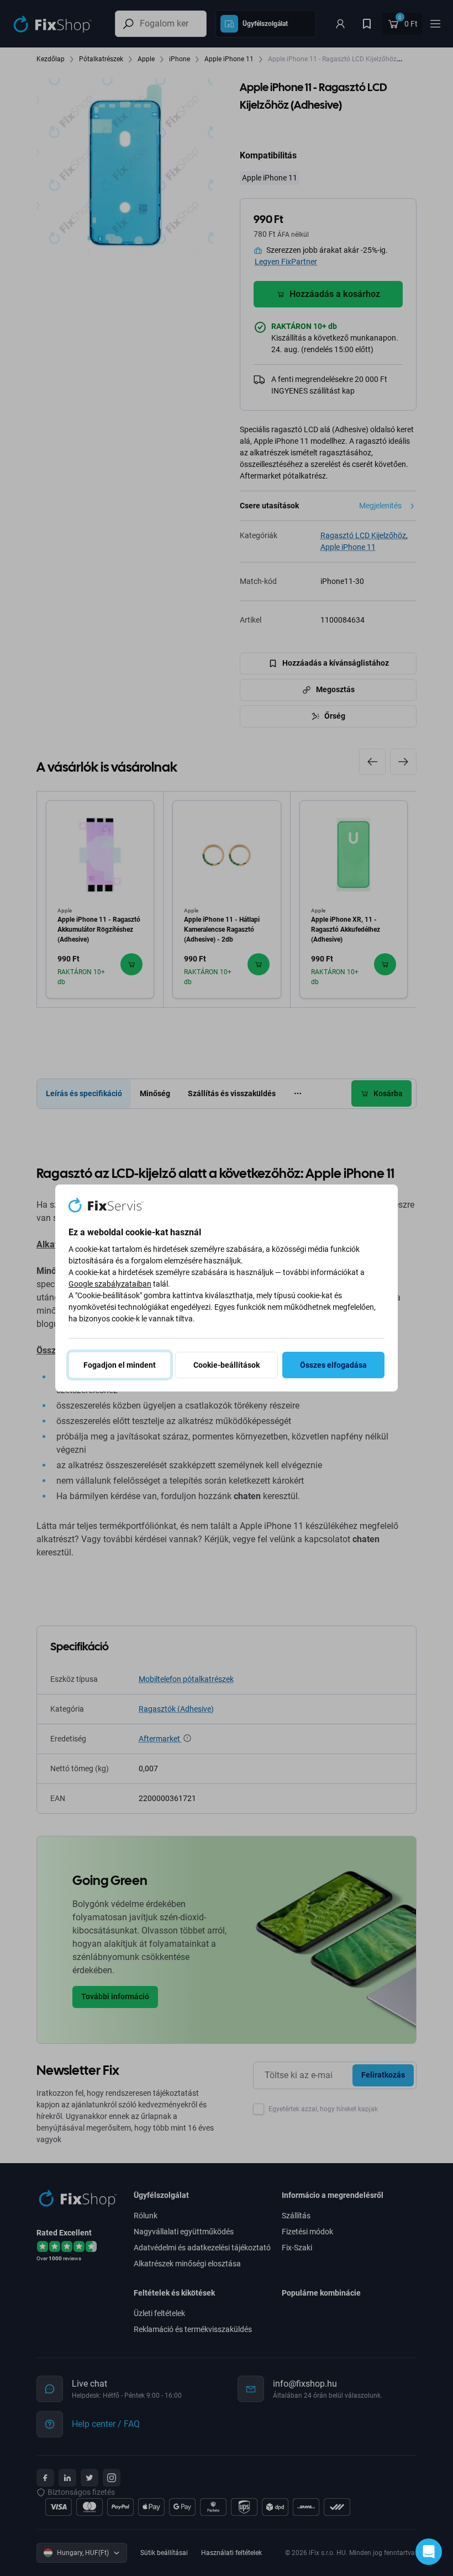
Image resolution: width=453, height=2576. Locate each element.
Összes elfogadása (333, 1365)
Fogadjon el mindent (120, 1365)
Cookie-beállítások (227, 1365)
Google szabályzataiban (110, 1284)
